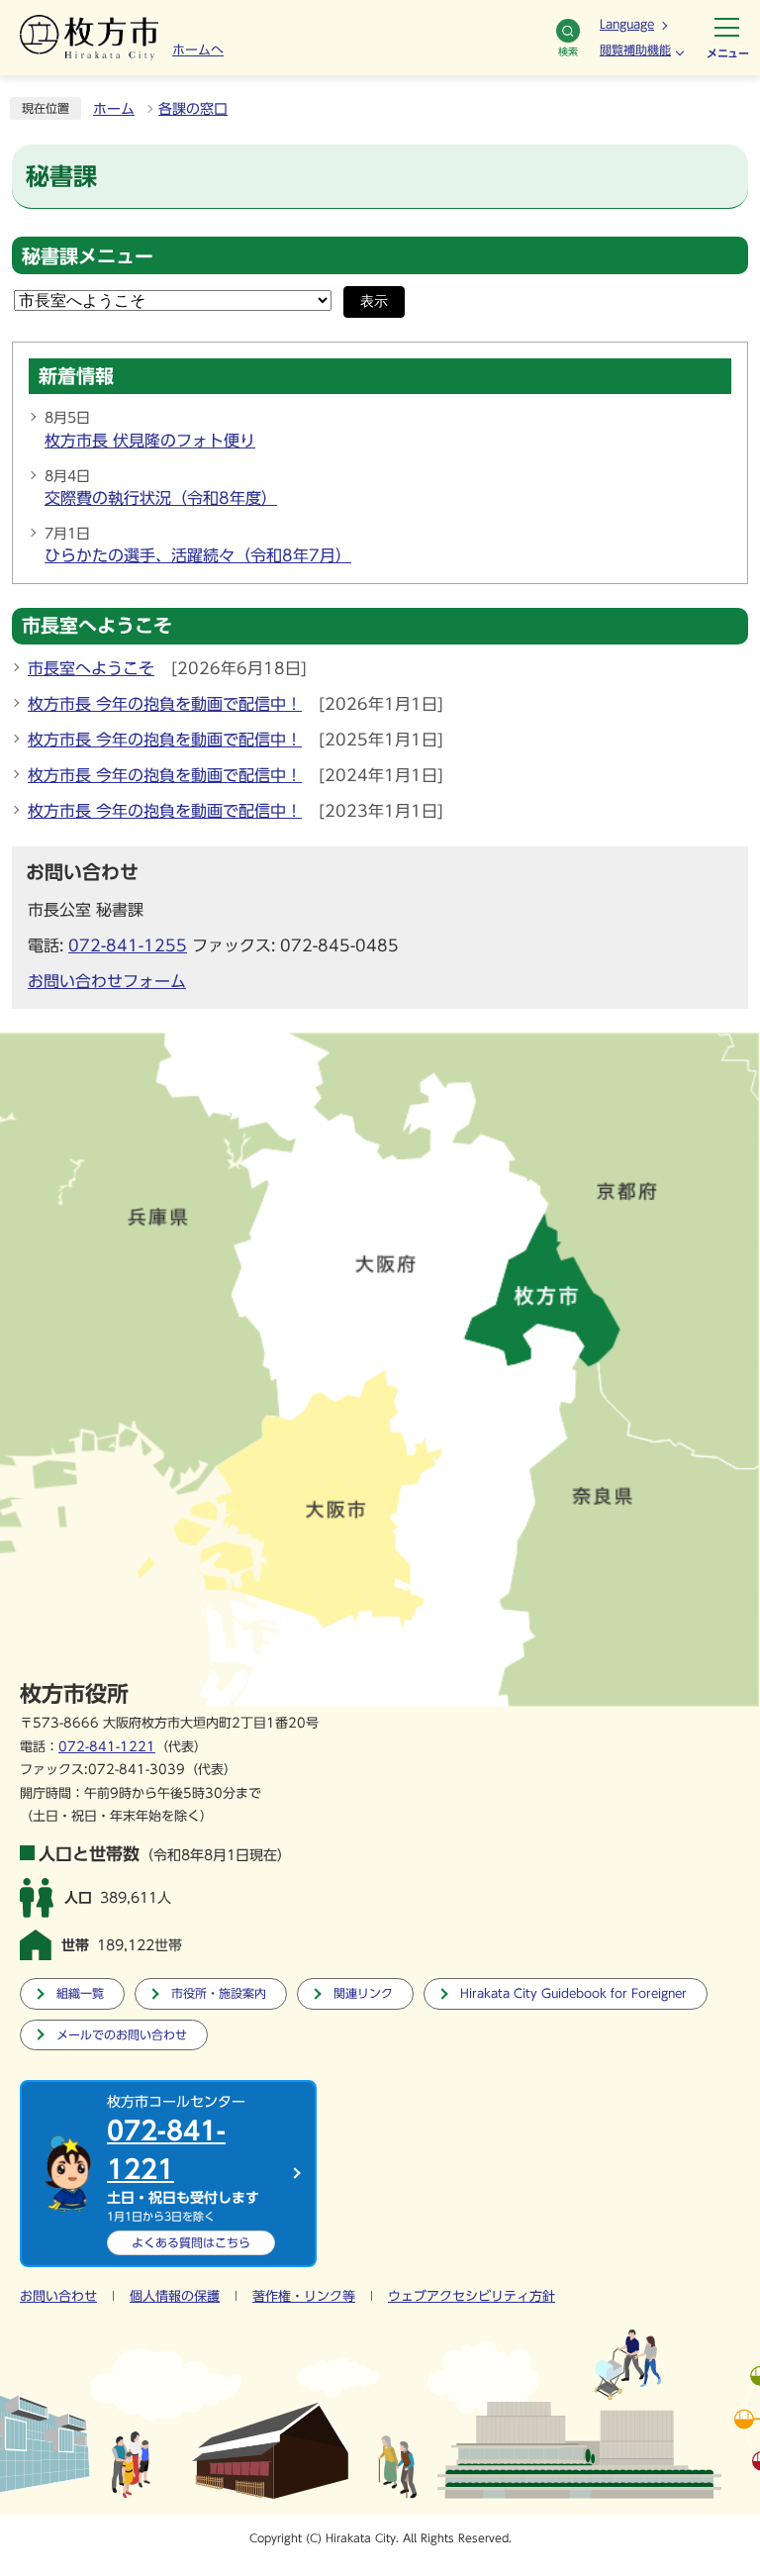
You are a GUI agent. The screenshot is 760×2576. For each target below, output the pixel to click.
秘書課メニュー (88, 256)
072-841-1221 (107, 1747)
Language (627, 24)
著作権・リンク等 (304, 2296)
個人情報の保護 (175, 2296)
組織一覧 (80, 1993)
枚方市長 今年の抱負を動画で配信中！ (165, 704)
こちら (191, 2242)
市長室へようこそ (91, 668)
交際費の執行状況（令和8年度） (161, 498)
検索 (568, 51)
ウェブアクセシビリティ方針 (472, 2296)
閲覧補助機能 (635, 50)
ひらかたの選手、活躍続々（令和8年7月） (198, 555)
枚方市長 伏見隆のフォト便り (150, 441)
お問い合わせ (58, 2296)
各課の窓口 (193, 109)
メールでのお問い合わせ (122, 2035)
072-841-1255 (128, 945)
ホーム (114, 109)
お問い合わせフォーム (107, 981)
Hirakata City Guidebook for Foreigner (573, 1993)
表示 (374, 301)
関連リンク (363, 1993)
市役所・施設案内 (219, 1993)
